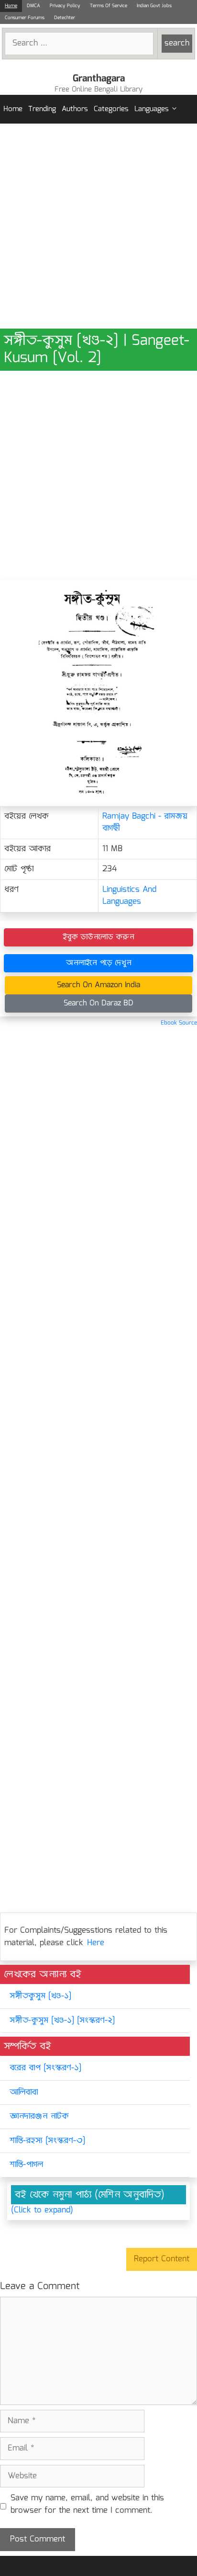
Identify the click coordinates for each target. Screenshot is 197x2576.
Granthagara (99, 79)
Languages (152, 109)
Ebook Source (179, 1023)
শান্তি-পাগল (26, 2165)
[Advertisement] (98, 226)
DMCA (33, 6)
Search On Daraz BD (98, 1003)
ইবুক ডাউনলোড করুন (98, 937)
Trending (42, 109)
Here (96, 1943)
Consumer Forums (25, 18)
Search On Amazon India (98, 985)
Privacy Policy (65, 6)
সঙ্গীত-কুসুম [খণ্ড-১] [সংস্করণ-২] (62, 2021)
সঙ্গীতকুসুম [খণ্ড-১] (40, 1996)
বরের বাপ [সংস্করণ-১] (45, 2068)
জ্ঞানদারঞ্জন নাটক (39, 2116)
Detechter (65, 18)
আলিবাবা (24, 2092)
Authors (75, 109)
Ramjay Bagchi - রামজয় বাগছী (145, 823)
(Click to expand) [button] (42, 2211)
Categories (111, 109)
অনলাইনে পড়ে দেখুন (99, 963)
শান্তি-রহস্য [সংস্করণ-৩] (47, 2141)
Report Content (162, 2259)
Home (11, 6)
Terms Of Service (109, 6)
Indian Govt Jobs (154, 6)
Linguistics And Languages (129, 896)
